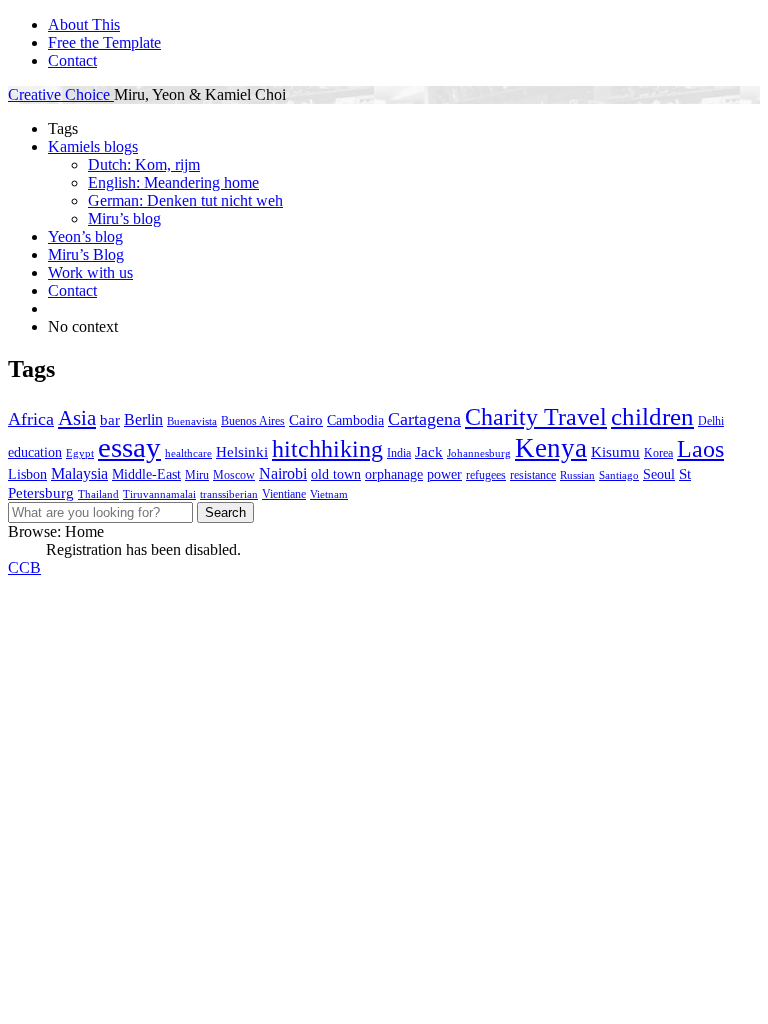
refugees (486, 475)
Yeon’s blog (85, 236)
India (399, 453)
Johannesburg (479, 453)
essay (129, 447)
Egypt (80, 453)
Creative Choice (61, 94)
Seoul (659, 474)
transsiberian (229, 494)
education (35, 452)
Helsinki (242, 451)
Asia (77, 418)
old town (336, 474)
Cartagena (424, 419)
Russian (577, 475)
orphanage (394, 474)
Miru (197, 475)
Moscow (234, 475)
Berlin (143, 419)
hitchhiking (327, 448)
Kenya (551, 448)
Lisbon (27, 474)
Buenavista (192, 421)
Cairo (306, 419)
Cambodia (355, 420)
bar (110, 419)
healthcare (188, 453)
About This (84, 24)
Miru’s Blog (86, 254)
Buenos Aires (253, 421)
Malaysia (79, 473)
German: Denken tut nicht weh (185, 200)
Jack (429, 451)
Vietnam (329, 494)
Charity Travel (536, 416)
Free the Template (104, 42)
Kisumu (615, 451)
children (652, 416)
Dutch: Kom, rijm (144, 164)
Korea (658, 453)
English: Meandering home (173, 182)
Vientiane (284, 494)
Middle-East (146, 474)
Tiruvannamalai (159, 494)
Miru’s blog (124, 218)
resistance (533, 475)
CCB (24, 567)
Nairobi (283, 473)
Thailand (98, 494)
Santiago (619, 475)
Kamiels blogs (93, 146)
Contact (72, 60)
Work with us (90, 272)
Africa (31, 419)
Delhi (711, 421)
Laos (700, 448)
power (444, 474)
